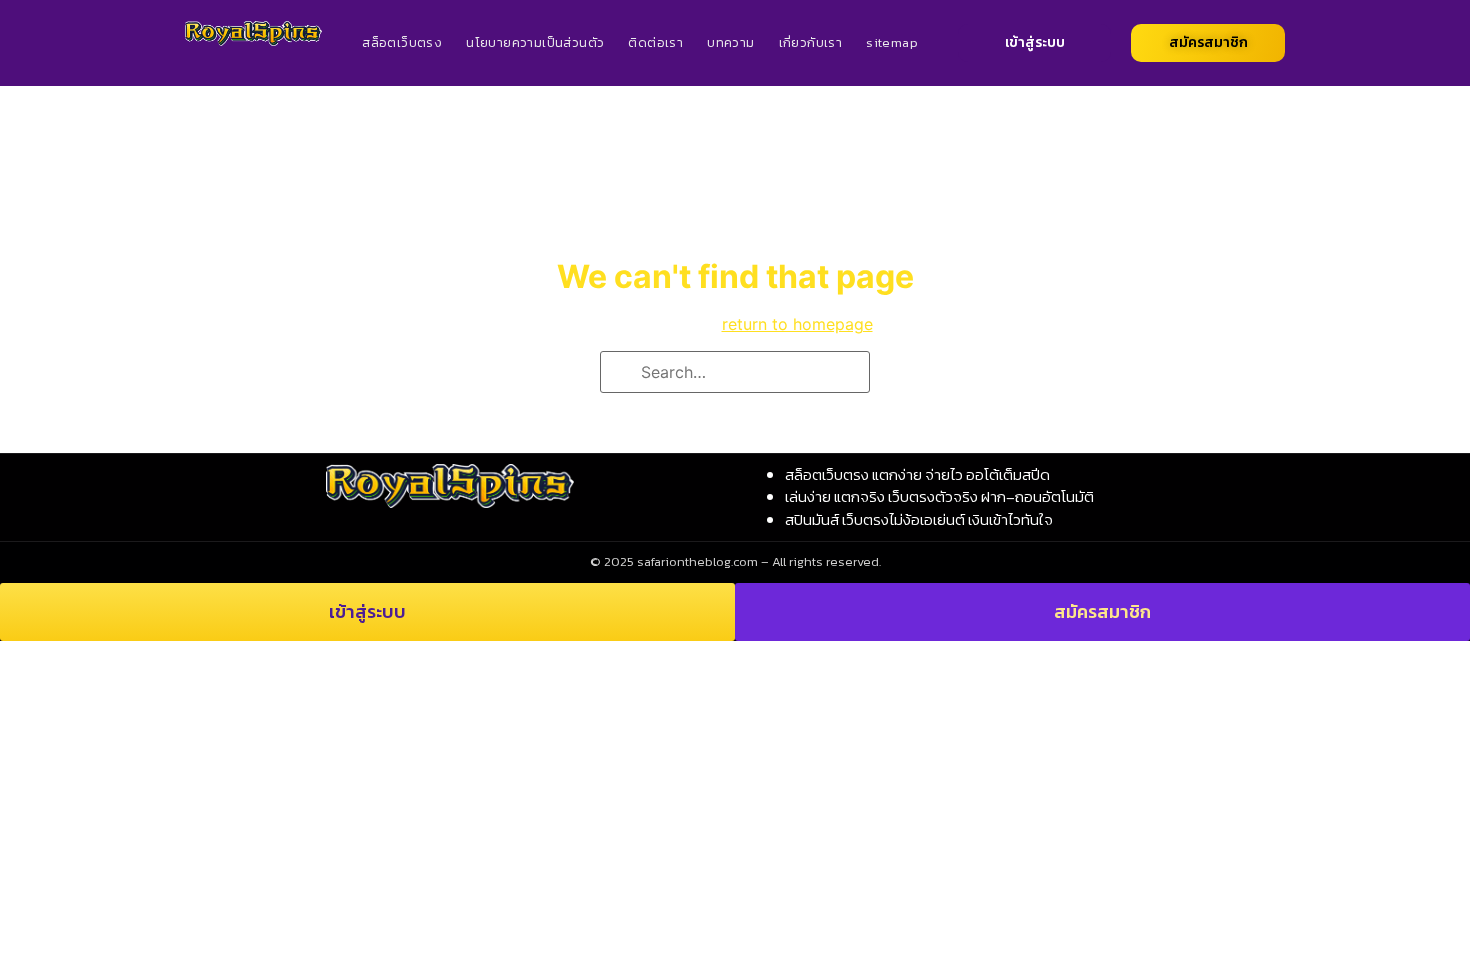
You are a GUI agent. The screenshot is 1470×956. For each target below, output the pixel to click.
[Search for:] (735, 372)
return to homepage (797, 324)
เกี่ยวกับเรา (811, 42)
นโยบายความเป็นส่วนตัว (535, 42)
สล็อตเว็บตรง (402, 42)
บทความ (730, 42)
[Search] (622, 373)
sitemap (892, 42)
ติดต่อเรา (655, 42)
